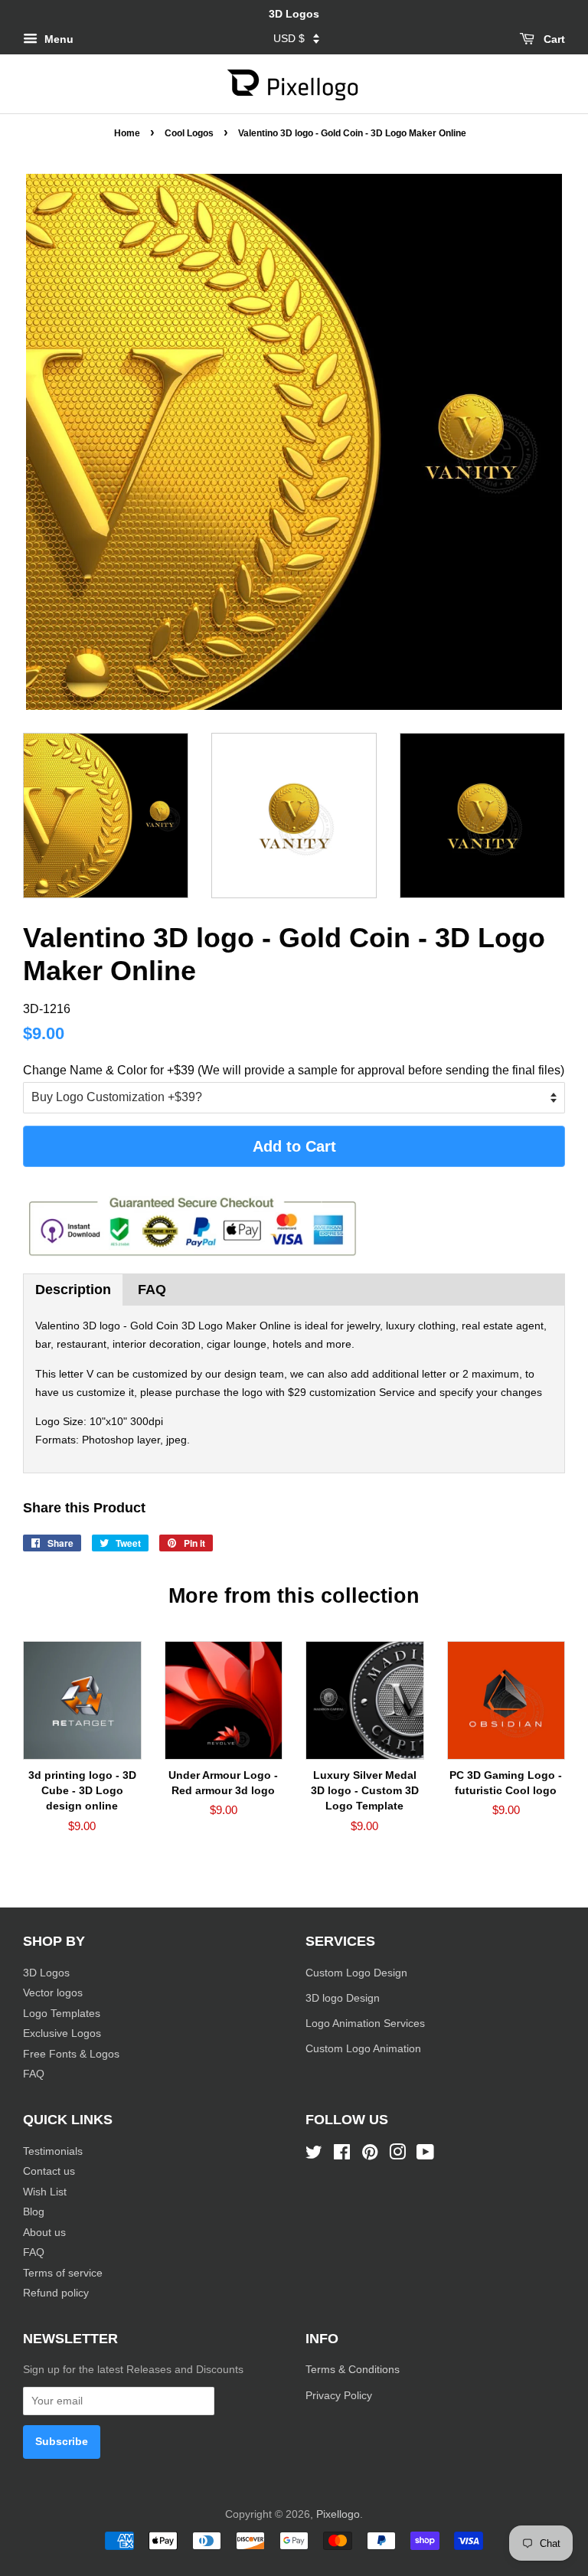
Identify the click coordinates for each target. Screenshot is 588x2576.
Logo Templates (62, 2014)
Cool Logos (189, 133)
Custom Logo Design (356, 1973)
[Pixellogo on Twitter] (314, 2155)
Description (73, 1290)
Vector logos (53, 1993)
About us (44, 2233)
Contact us (49, 2171)
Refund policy (56, 2293)
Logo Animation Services (365, 2024)
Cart (553, 39)
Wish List (45, 2192)
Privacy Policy (340, 2396)
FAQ (152, 1290)
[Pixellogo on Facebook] (342, 2155)
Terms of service (63, 2273)
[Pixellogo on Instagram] (397, 2155)
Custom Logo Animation (363, 2049)
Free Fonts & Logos (71, 2054)
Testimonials (53, 2151)
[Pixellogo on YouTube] (425, 2155)
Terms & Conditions (353, 2370)
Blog (34, 2212)
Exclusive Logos (62, 2033)
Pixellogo (338, 2514)
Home (127, 133)
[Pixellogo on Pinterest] (370, 2155)
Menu (57, 39)
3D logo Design (343, 1998)
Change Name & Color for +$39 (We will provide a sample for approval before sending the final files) (294, 1070)
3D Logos (46, 1973)
